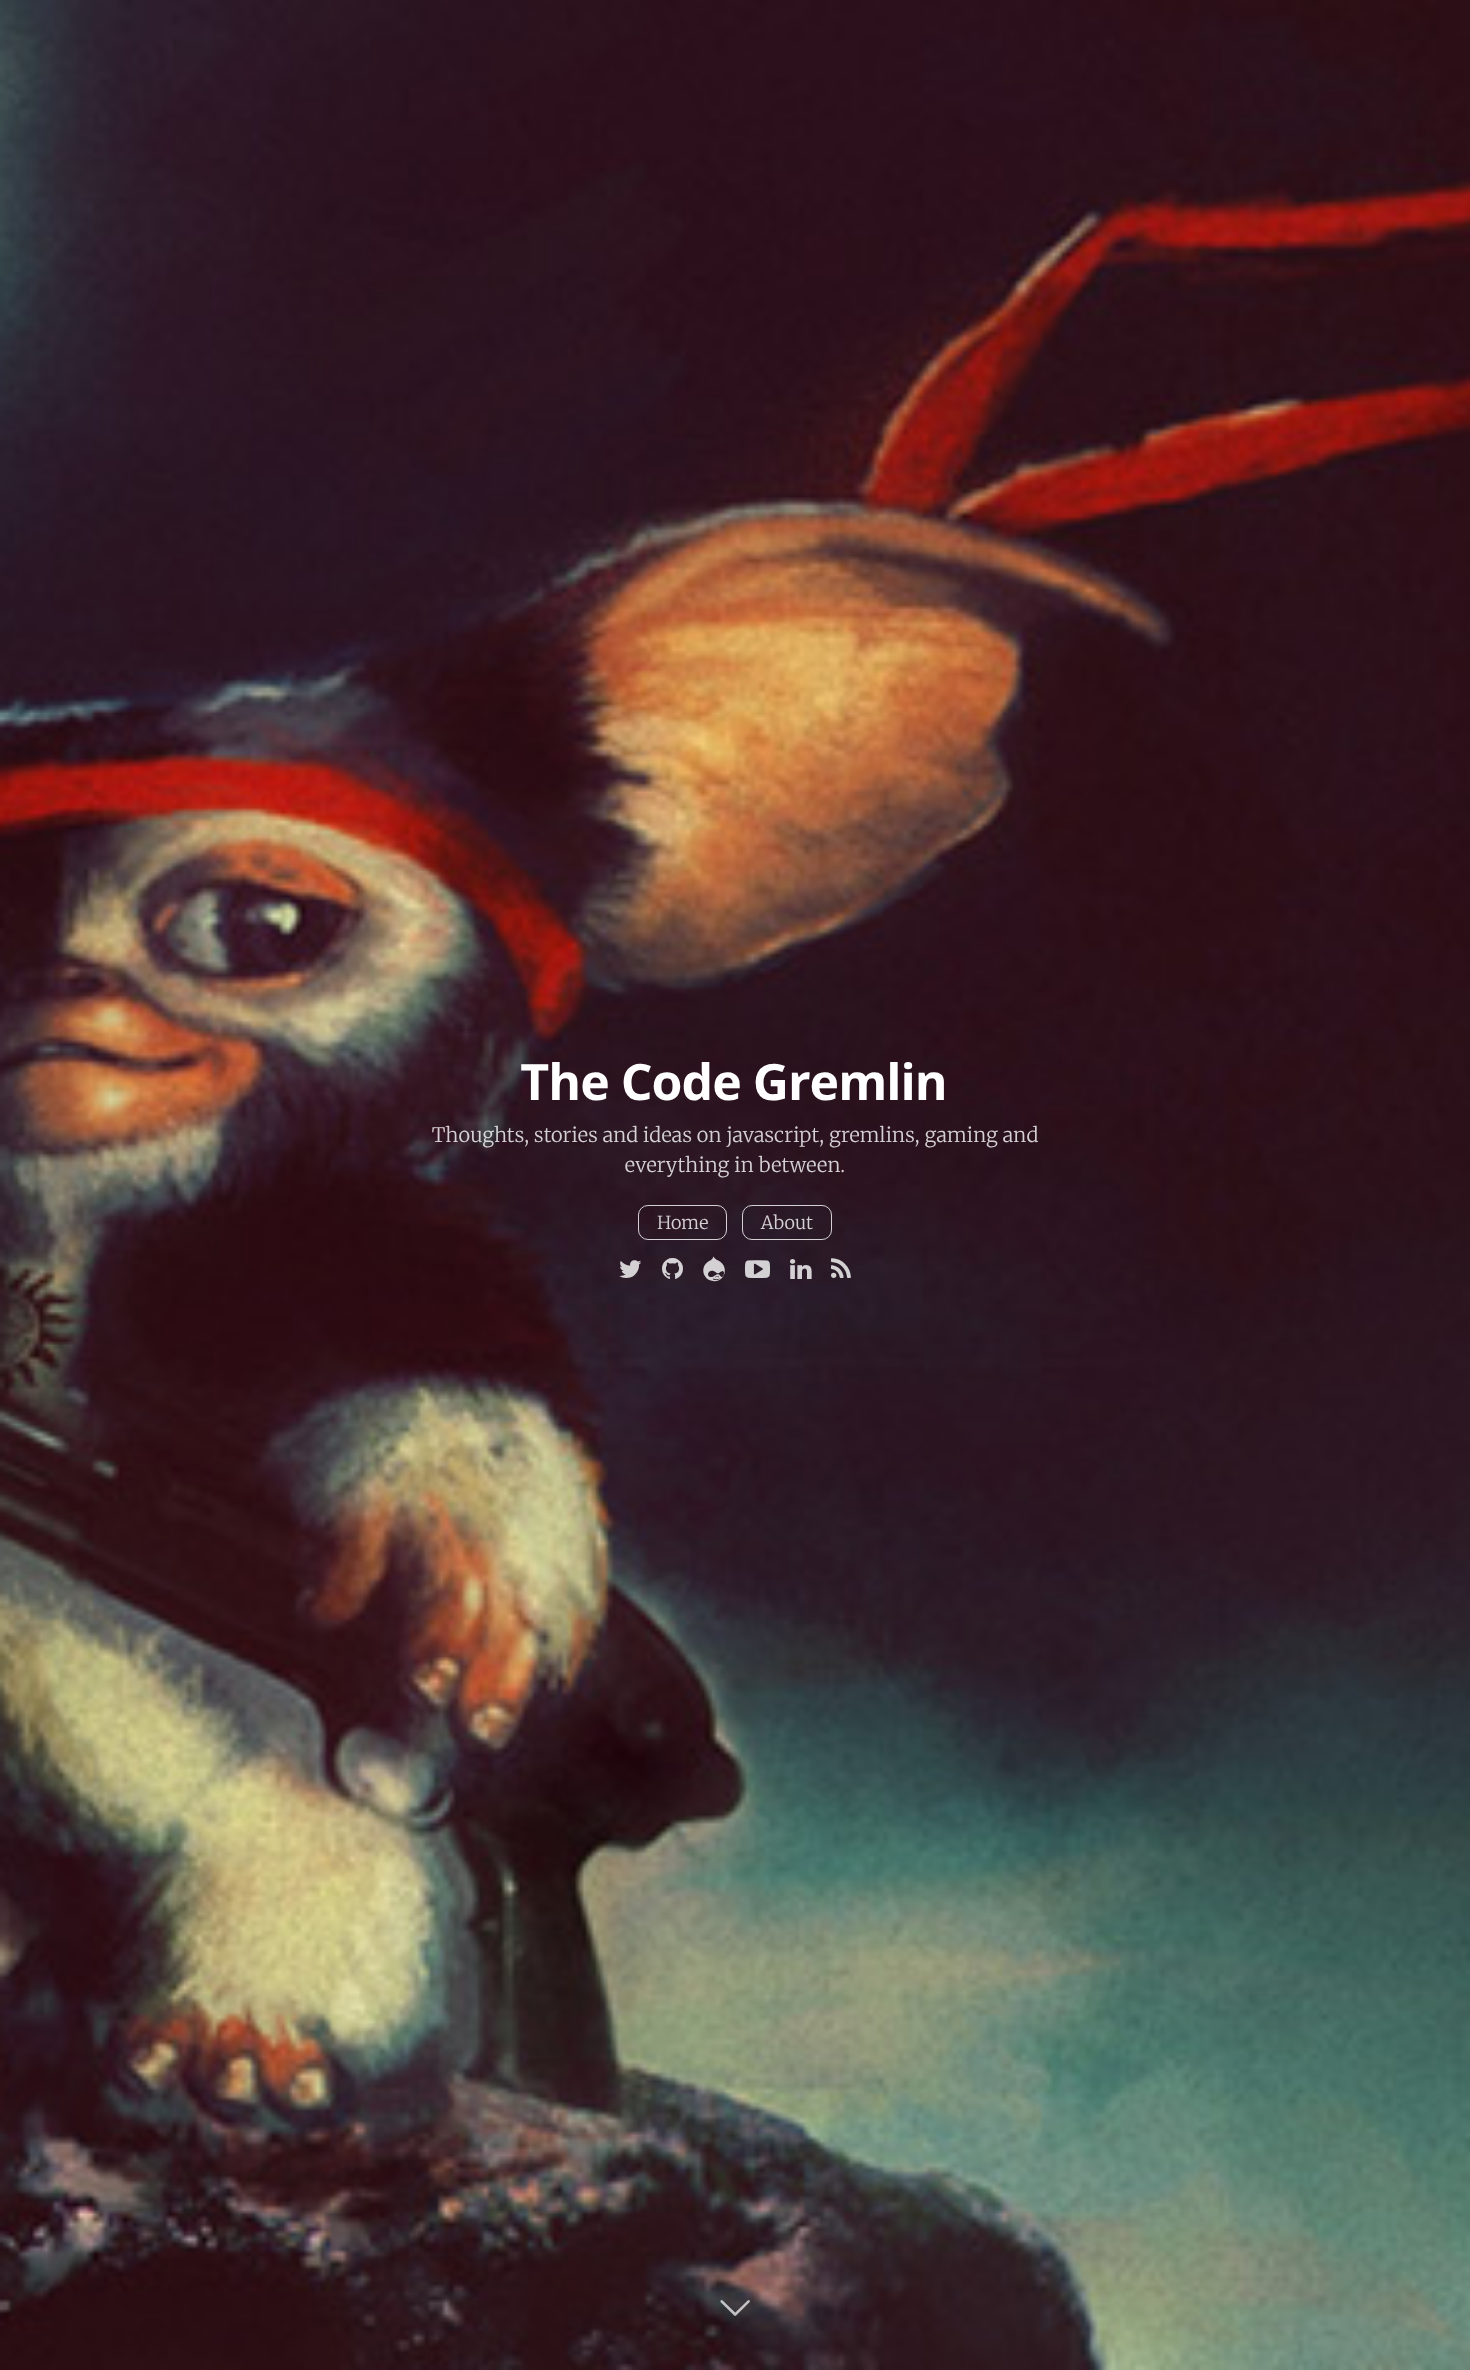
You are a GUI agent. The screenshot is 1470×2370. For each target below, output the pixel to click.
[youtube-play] (757, 1270)
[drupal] (713, 1270)
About (787, 1222)
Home (683, 1222)
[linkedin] (800, 1270)
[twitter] (630, 1270)
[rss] (841, 1270)
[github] (672, 1270)
